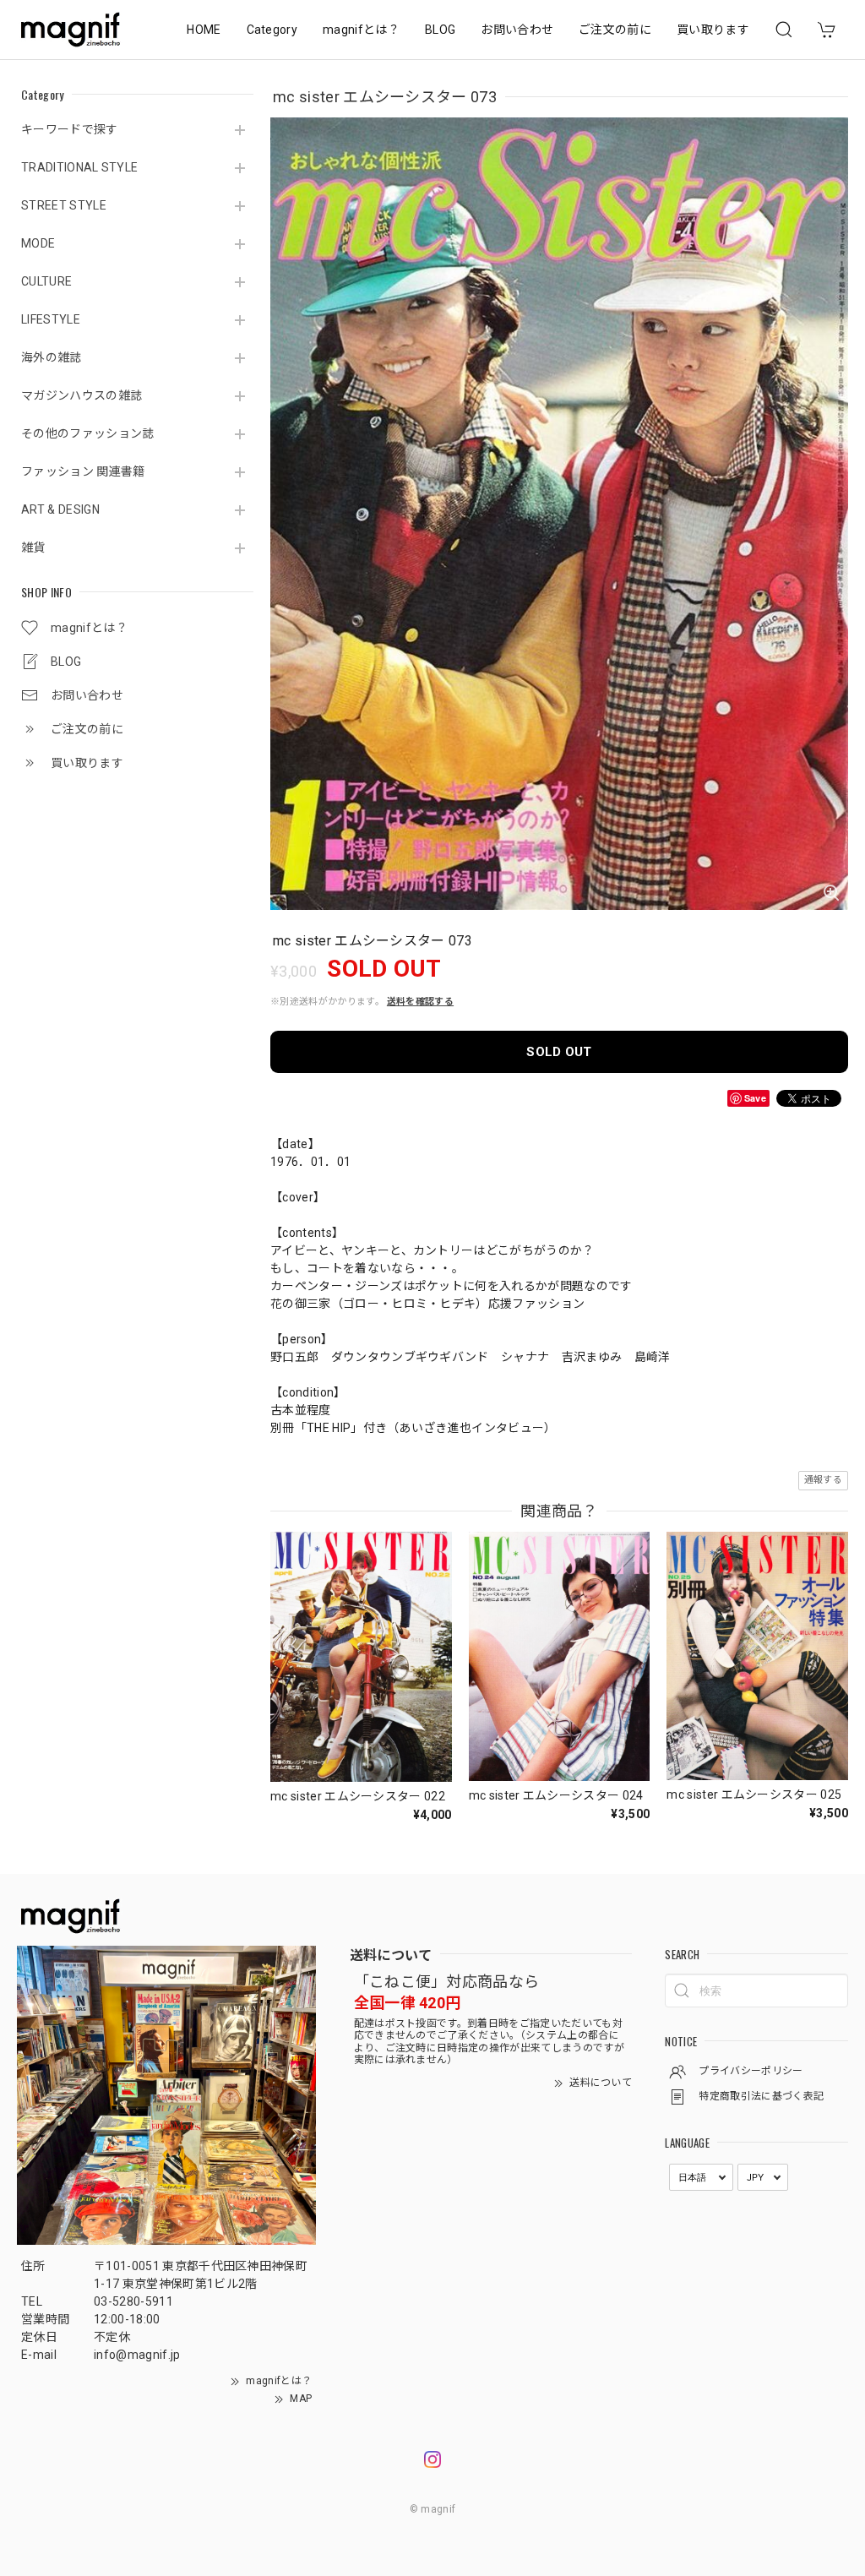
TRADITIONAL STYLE (79, 167)
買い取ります (713, 30)
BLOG (440, 30)
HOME (204, 30)
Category (272, 30)
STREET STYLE (64, 205)
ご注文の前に (615, 30)
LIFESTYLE (51, 319)
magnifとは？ (361, 30)
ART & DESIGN (60, 509)
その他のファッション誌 (88, 433)
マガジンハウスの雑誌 (82, 395)
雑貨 (33, 547)
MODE (38, 243)
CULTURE (46, 281)
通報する (823, 1480)
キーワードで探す (70, 129)
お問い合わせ (517, 30)
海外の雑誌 (52, 357)
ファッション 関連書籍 (83, 471)
